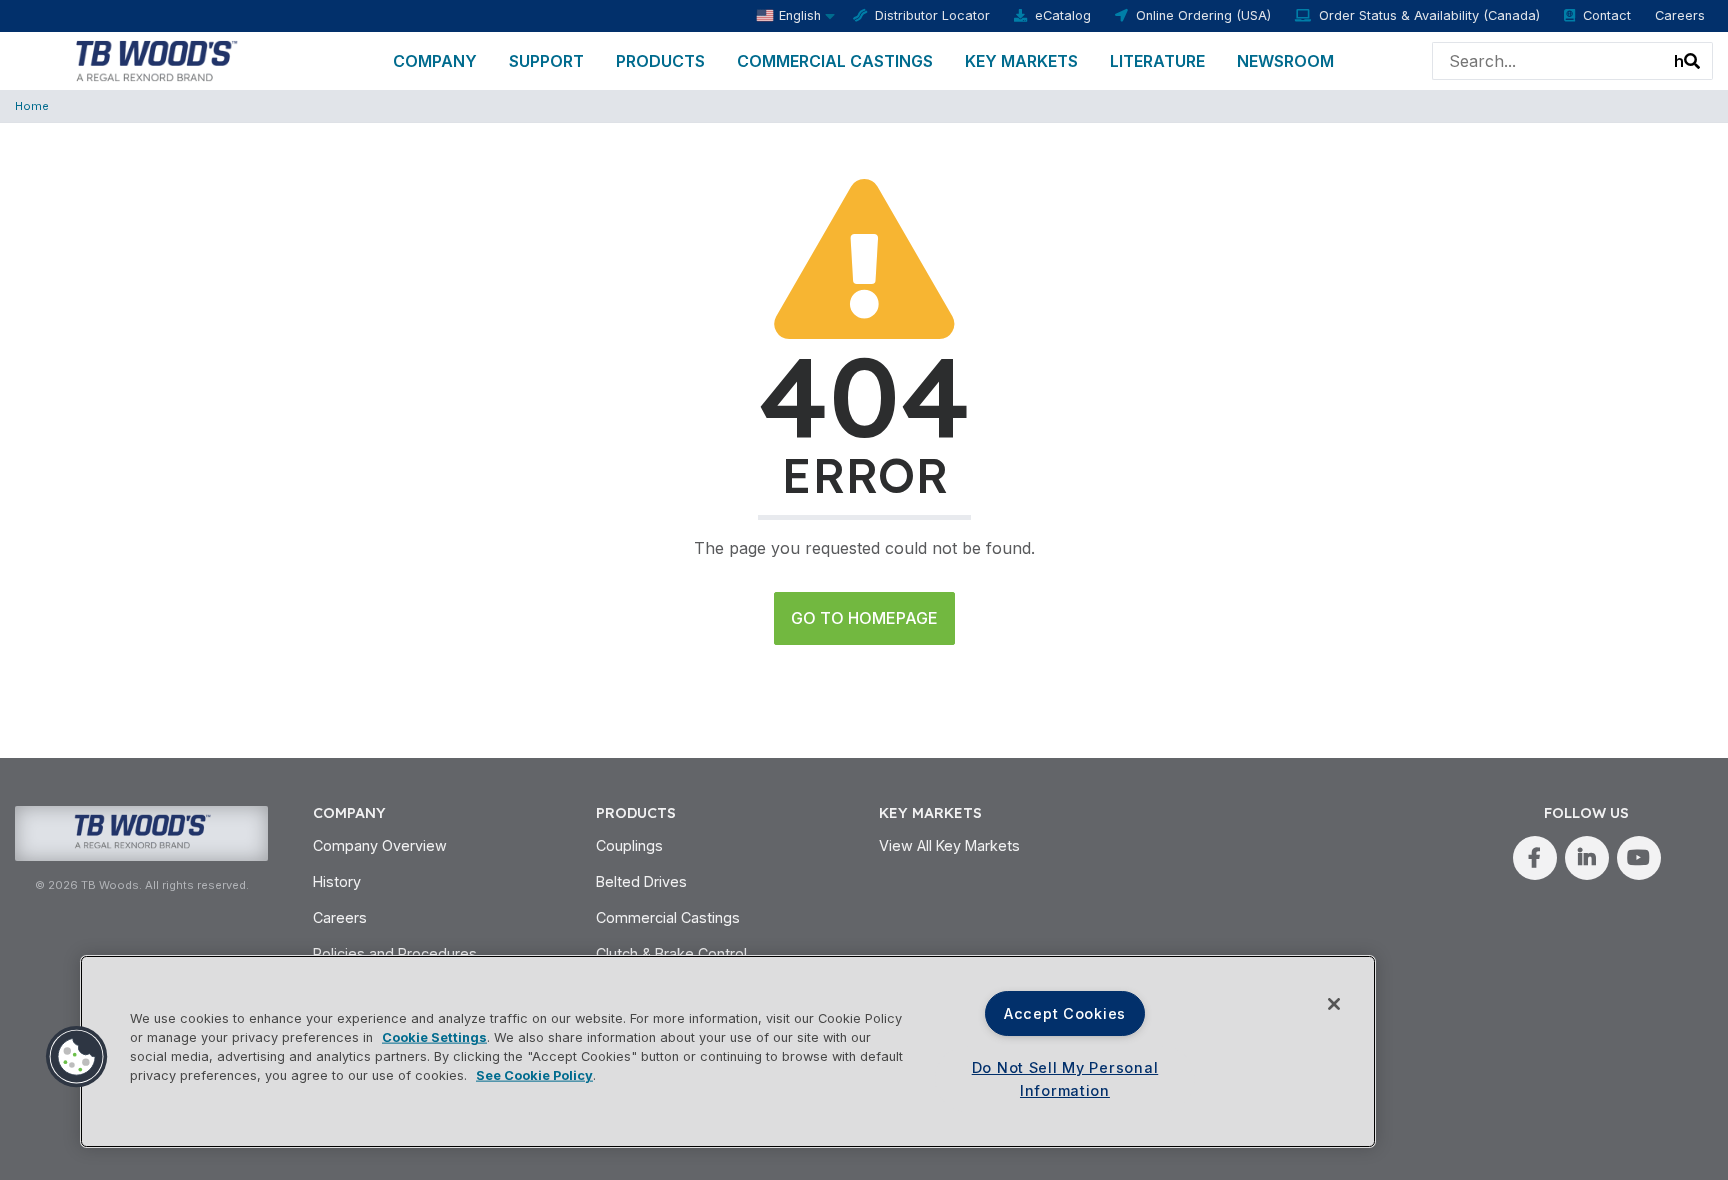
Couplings (629, 845)
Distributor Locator (932, 15)
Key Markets (1021, 61)
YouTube (1639, 858)
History (337, 881)
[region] (728, 1051)
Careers (1680, 15)
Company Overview (380, 845)
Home (32, 106)
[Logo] (155, 59)
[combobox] (1524, 61)
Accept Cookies (1065, 1013)
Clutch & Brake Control (671, 953)
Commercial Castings (835, 61)
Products (660, 61)
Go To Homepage (864, 618)
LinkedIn (1587, 858)
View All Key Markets (949, 845)
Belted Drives (641, 881)
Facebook (1535, 858)
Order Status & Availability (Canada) (1429, 15)
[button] (77, 1057)
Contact (1607, 15)
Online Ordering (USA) (1203, 15)
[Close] (1334, 1004)
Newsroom (1285, 61)
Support (546, 61)
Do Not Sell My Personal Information (1065, 1079)
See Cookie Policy (534, 1075)
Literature (1157, 61)
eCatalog (1063, 15)
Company (435, 61)
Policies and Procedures (395, 953)
